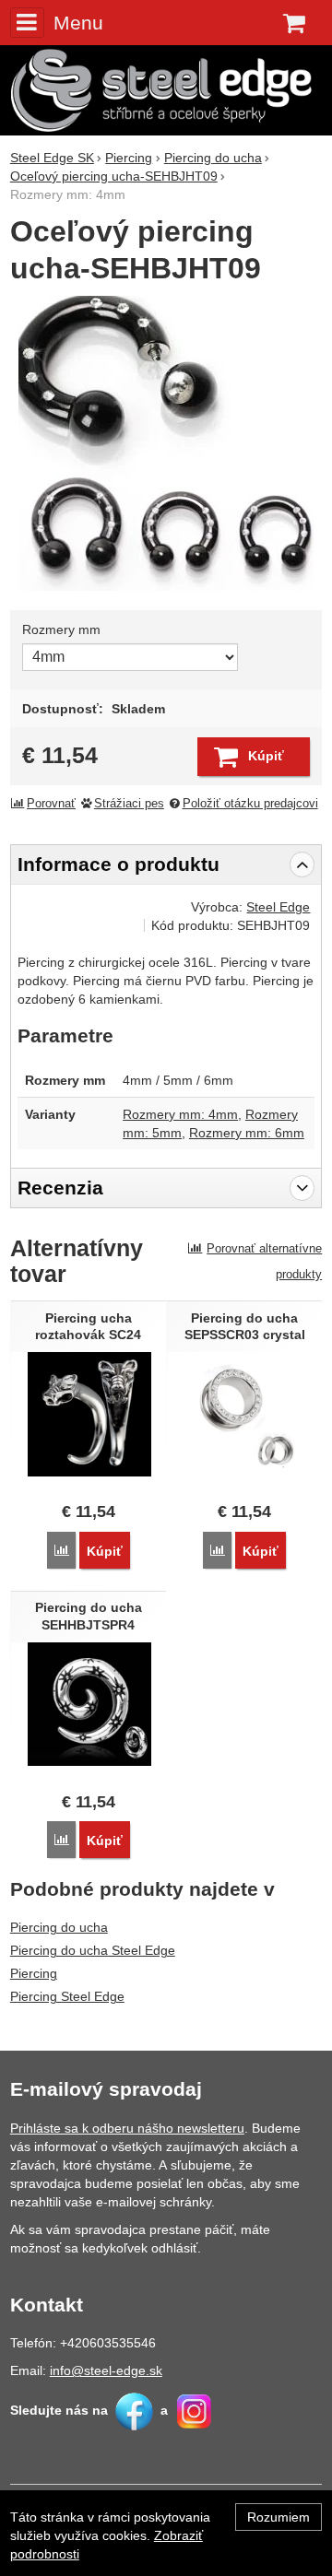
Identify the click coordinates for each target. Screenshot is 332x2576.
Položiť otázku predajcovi (250, 804)
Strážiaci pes (129, 804)
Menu (78, 23)
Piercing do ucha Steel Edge (93, 1950)
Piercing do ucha (59, 1927)
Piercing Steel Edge (67, 1996)
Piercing (34, 1973)
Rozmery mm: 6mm (247, 1133)
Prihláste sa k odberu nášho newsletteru (127, 2128)
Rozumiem (279, 2517)
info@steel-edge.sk (106, 2370)
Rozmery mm (61, 629)
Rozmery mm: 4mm (180, 1114)
